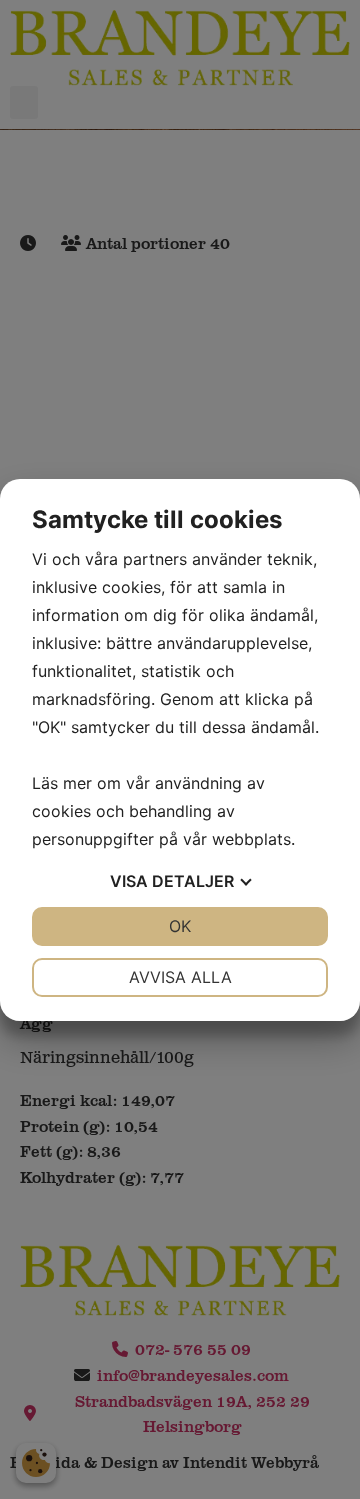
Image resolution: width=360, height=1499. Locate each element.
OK (180, 926)
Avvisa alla (180, 977)
